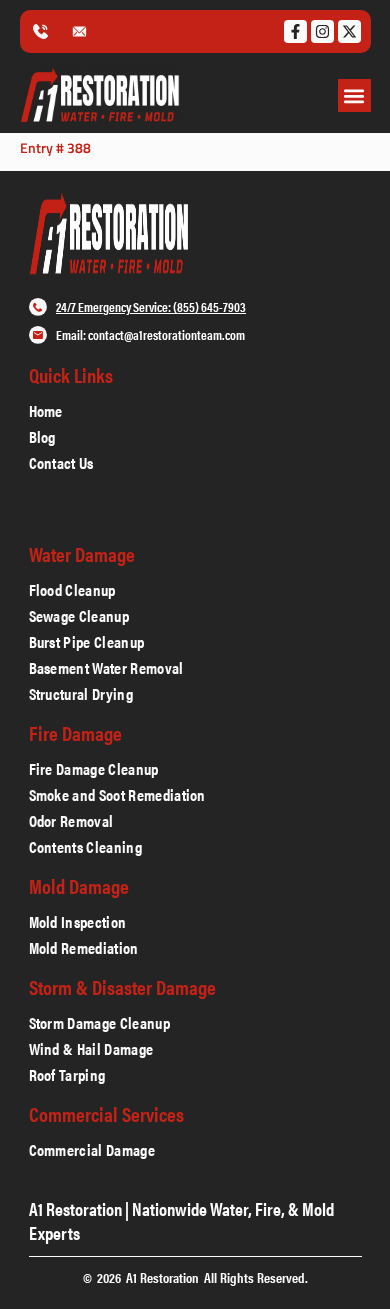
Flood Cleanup (72, 590)
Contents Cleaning (85, 847)
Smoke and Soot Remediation (119, 795)
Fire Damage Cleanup (94, 769)
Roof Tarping (67, 1075)
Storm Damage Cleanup (101, 1023)
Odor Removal (71, 821)
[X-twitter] (349, 31)
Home (46, 411)
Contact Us (61, 463)
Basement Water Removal (106, 668)
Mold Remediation (84, 948)
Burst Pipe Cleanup (87, 642)
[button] (354, 95)
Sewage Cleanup (79, 616)
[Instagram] (322, 31)
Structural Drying (81, 694)
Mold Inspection (78, 922)
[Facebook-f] (295, 31)
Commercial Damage (92, 1150)
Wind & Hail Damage (91, 1049)
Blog (42, 437)
